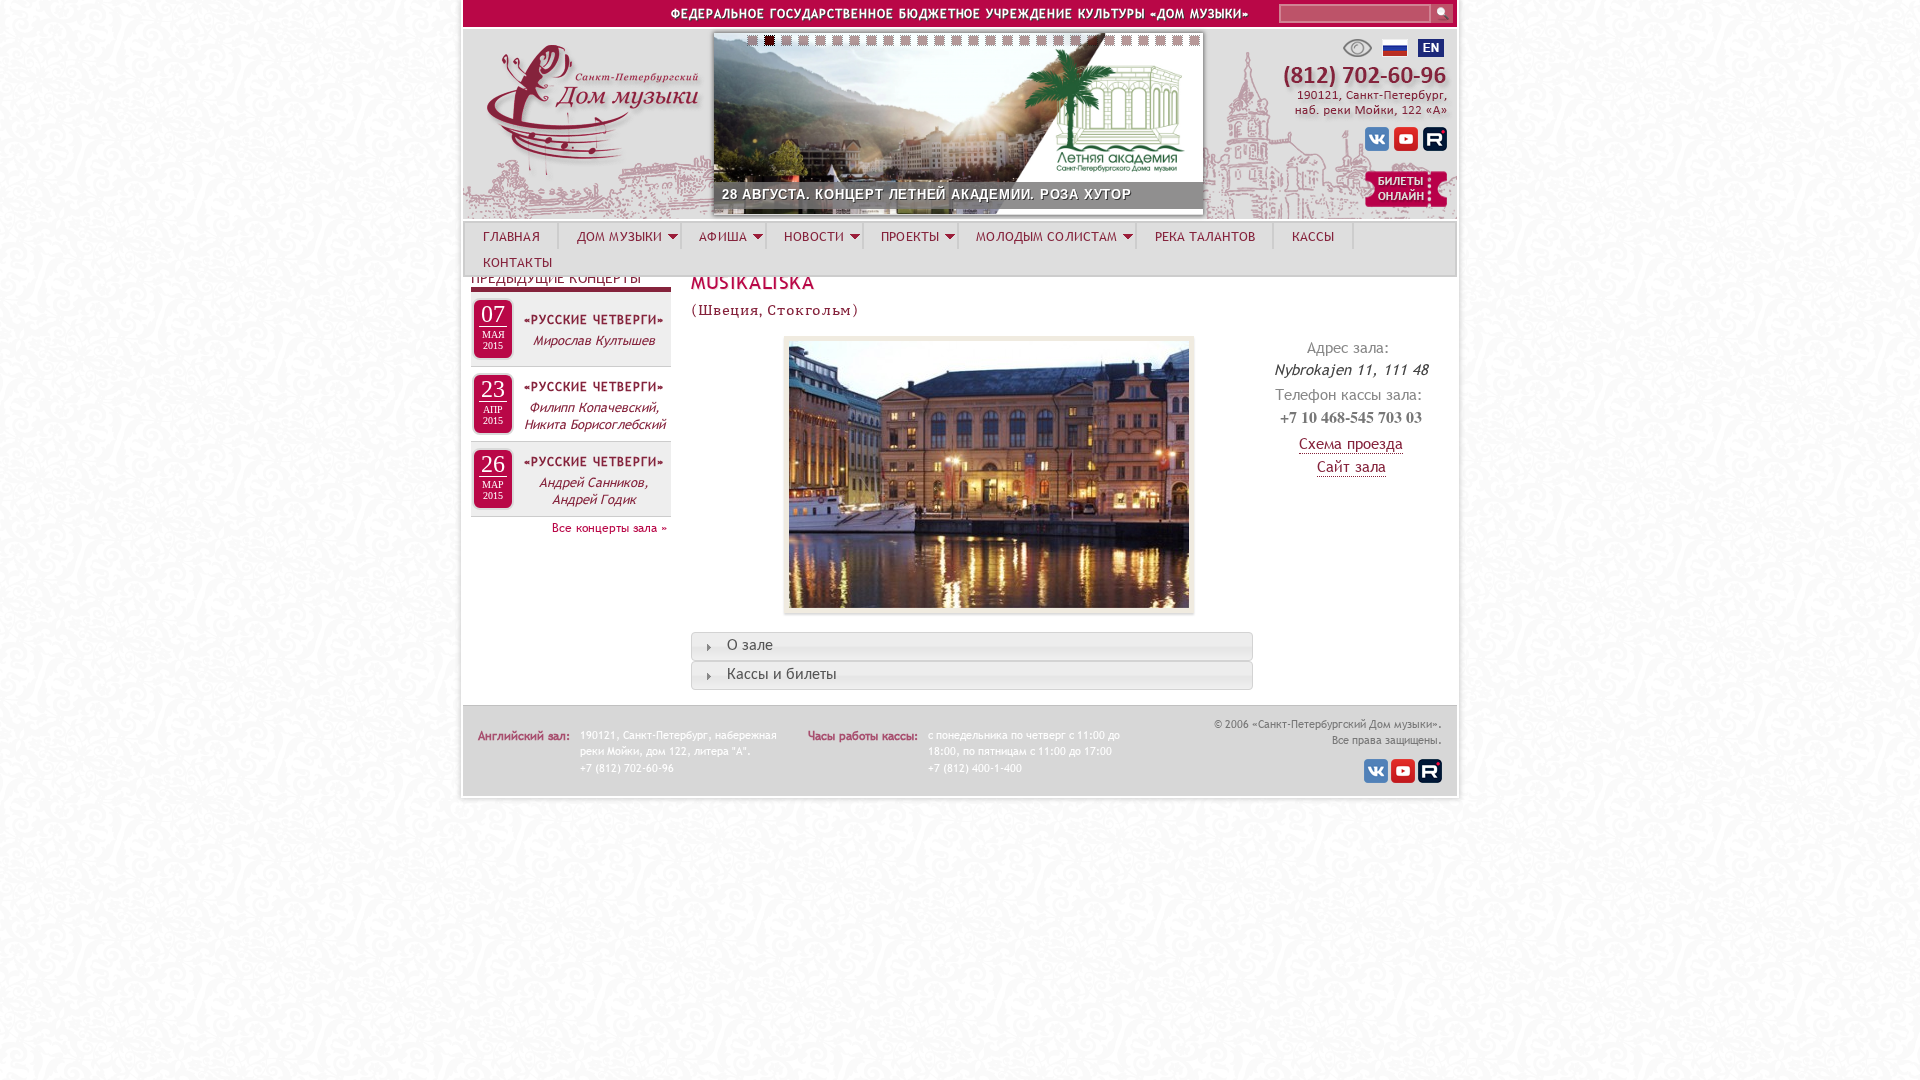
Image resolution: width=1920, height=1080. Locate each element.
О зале (750, 646)
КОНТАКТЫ (517, 262)
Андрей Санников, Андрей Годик (594, 490)
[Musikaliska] (942, 623)
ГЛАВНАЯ (511, 236)
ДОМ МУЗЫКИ (619, 236)
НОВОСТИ (814, 236)
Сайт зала (1351, 466)
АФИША (723, 236)
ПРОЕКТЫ (910, 236)
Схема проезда (1351, 443)
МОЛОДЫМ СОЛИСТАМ (1046, 236)
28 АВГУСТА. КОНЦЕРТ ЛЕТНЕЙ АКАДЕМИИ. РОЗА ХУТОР (927, 194)
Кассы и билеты (782, 675)
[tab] (972, 646)
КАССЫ (1313, 236)
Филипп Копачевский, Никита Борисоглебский (594, 415)
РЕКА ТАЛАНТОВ (1205, 236)
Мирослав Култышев (594, 340)
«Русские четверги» (594, 320)
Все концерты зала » (609, 528)
